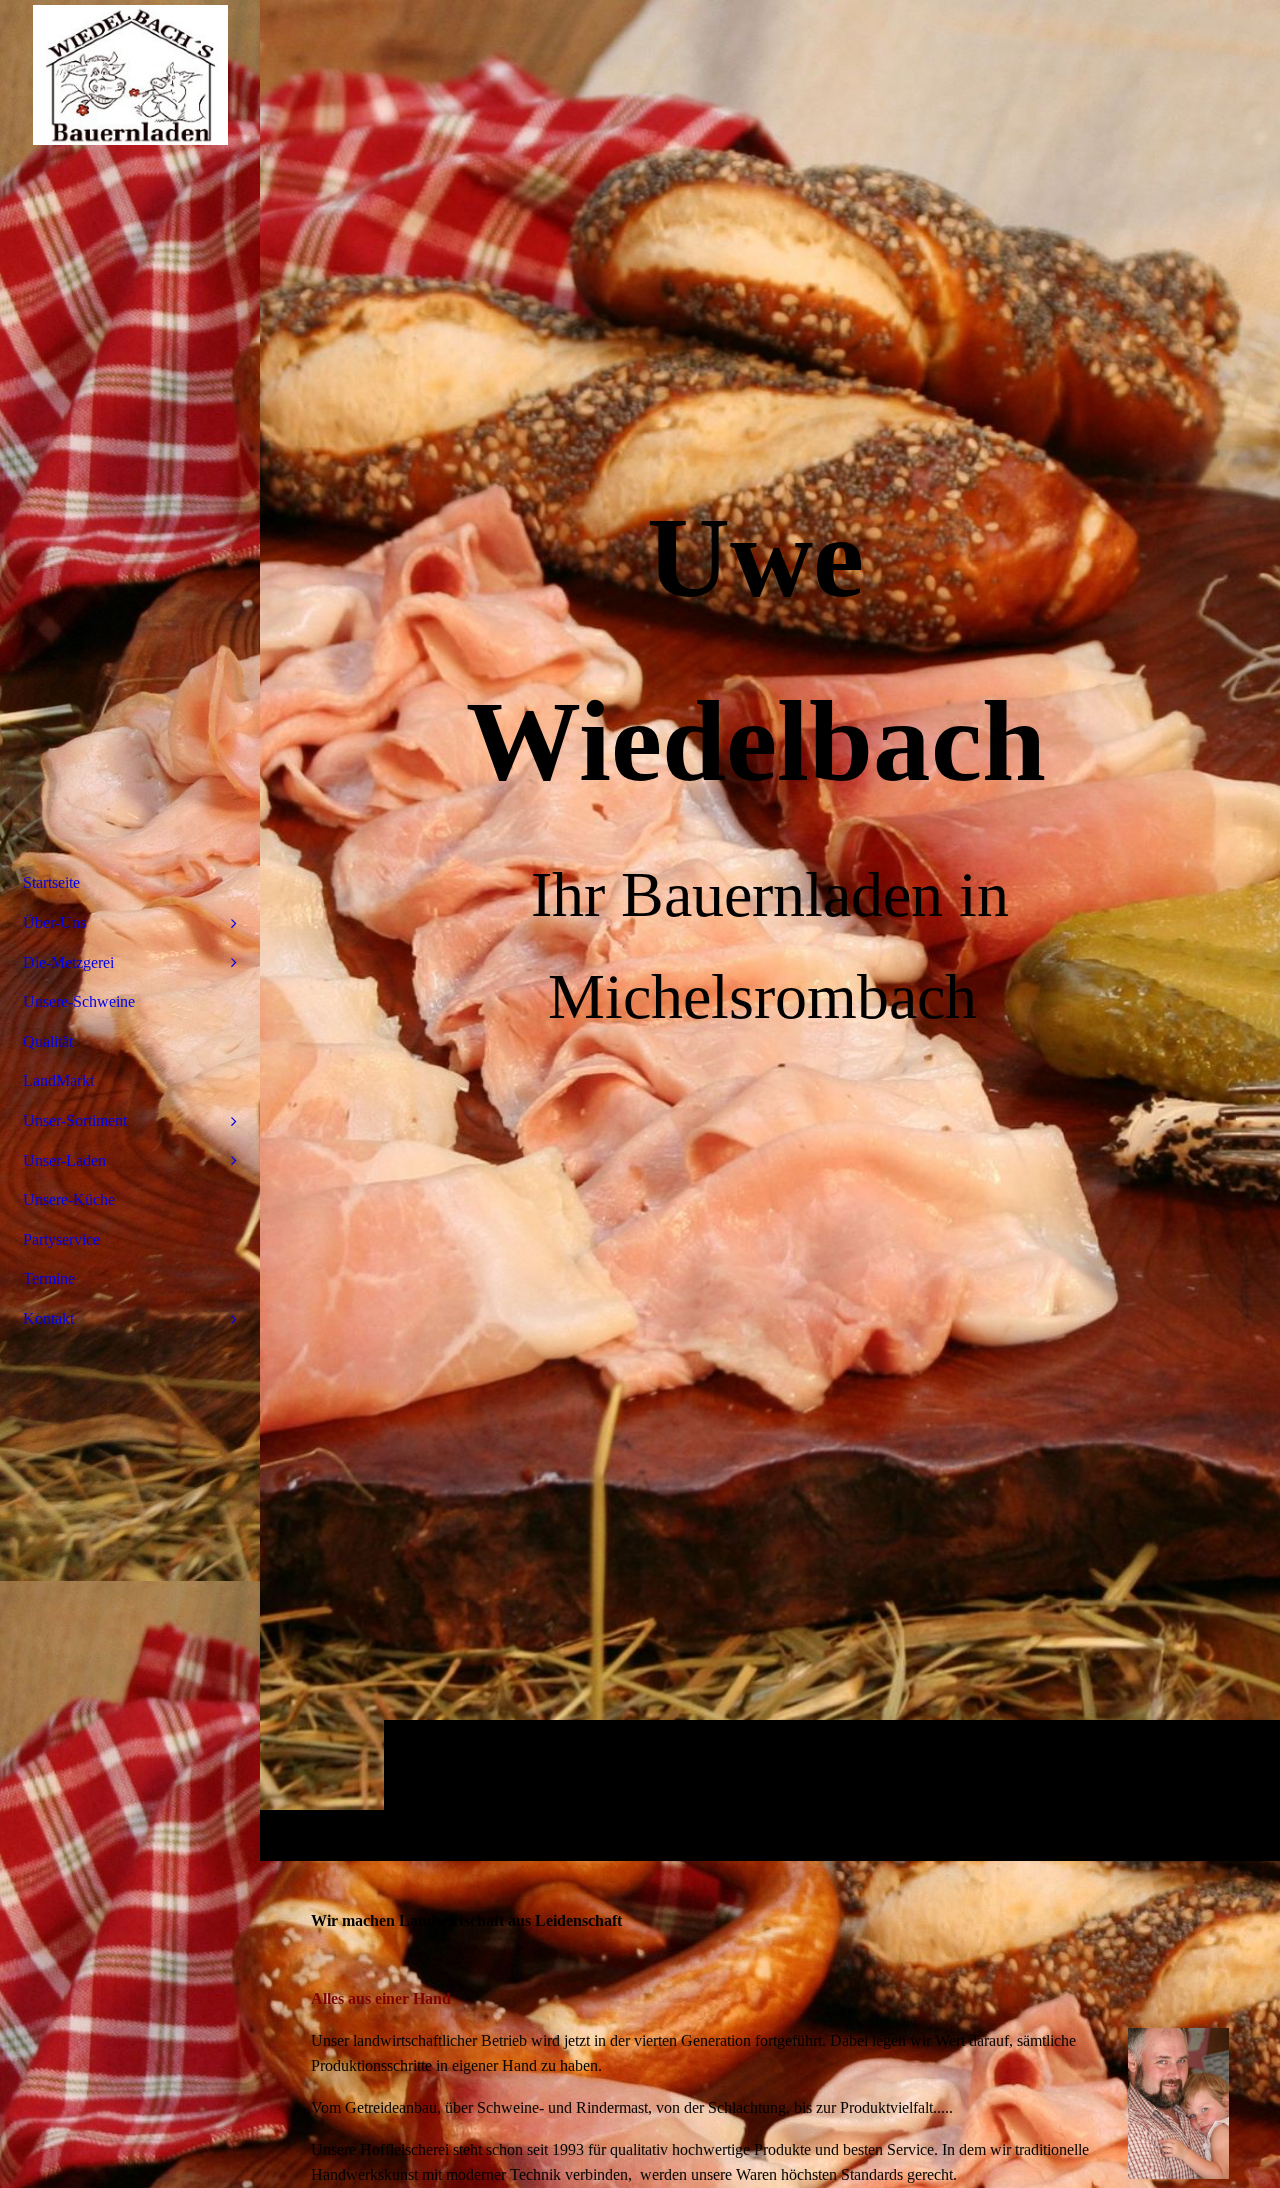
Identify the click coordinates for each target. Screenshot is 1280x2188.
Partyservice (61, 1239)
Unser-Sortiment (75, 1120)
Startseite (51, 882)
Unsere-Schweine (79, 1001)
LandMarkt (58, 1080)
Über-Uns (54, 922)
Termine (49, 1278)
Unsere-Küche (69, 1199)
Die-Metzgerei (68, 962)
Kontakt (48, 1318)
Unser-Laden (64, 1160)
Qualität (48, 1041)
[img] (130, 75)
